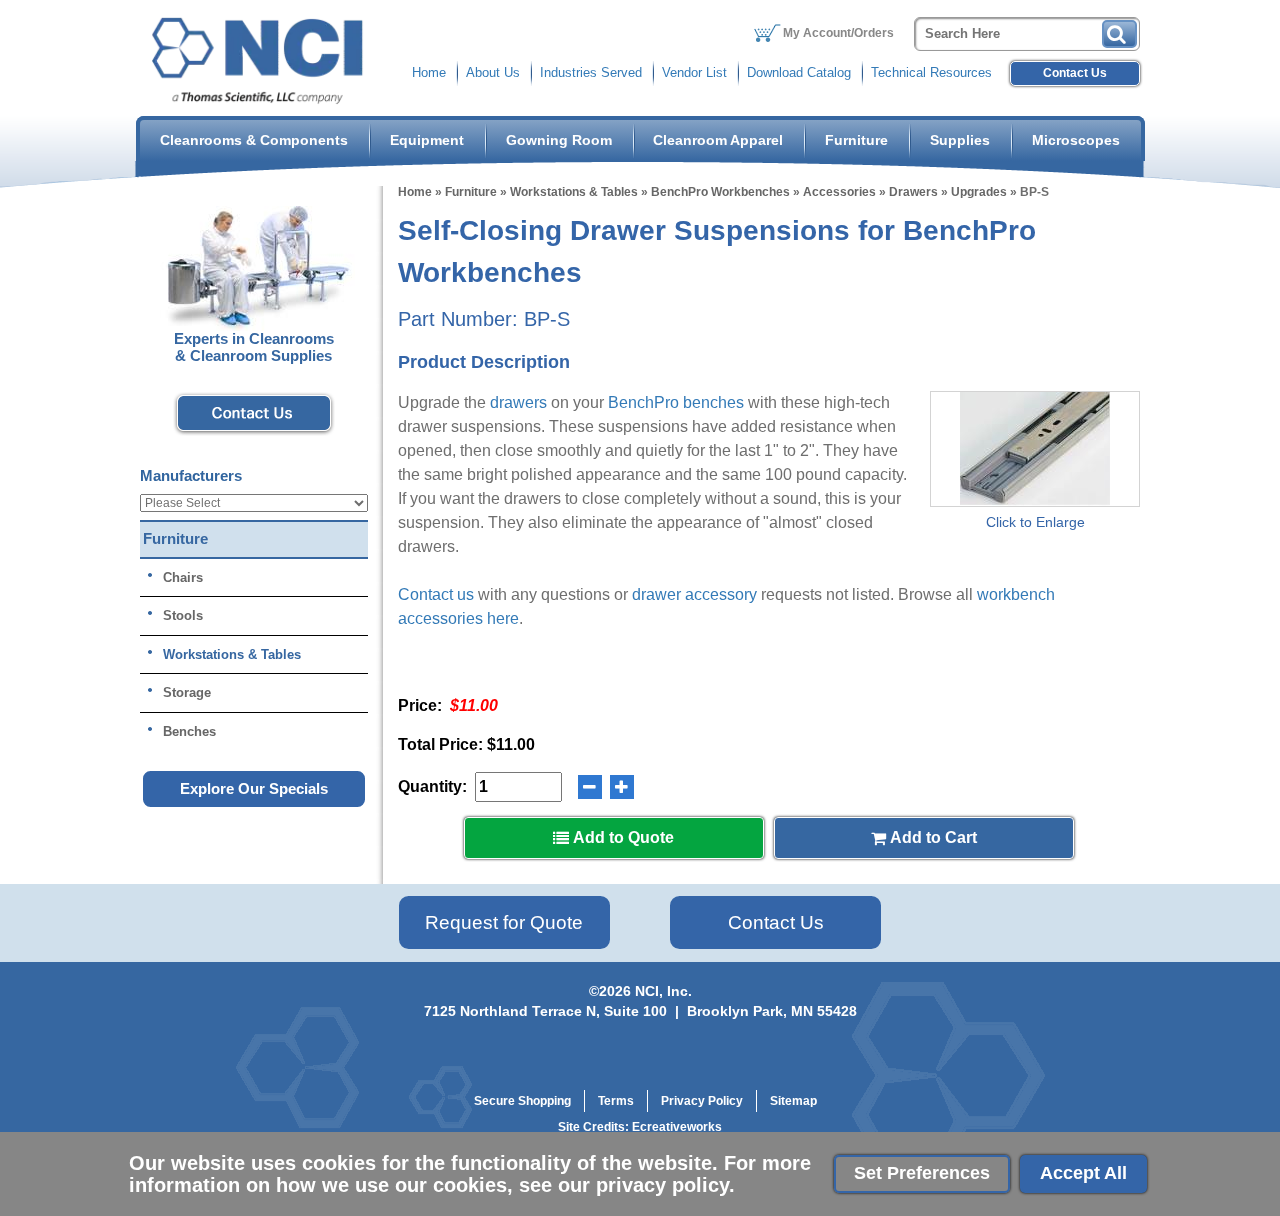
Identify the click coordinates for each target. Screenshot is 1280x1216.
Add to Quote (621, 837)
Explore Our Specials (254, 788)
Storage (187, 692)
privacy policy (662, 1185)
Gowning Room (559, 140)
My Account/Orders (838, 33)
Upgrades (979, 192)
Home (429, 72)
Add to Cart (931, 837)
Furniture (856, 140)
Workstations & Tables (574, 192)
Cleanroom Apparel (718, 140)
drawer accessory (694, 594)
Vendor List (694, 72)
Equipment (427, 140)
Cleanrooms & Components (254, 140)
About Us (493, 72)
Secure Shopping (522, 1101)
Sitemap (793, 1101)
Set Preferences (922, 1173)
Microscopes (1076, 140)
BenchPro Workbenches (720, 192)
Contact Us (1075, 73)
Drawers (913, 192)
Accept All (1083, 1173)
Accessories (839, 192)
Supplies (960, 140)
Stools (183, 615)
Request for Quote (504, 922)
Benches (189, 731)
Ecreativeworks (677, 1127)
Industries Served (591, 72)
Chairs (183, 577)
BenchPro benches (676, 402)
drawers (518, 402)
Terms (616, 1101)
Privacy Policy (702, 1101)
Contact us (436, 594)
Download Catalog (799, 72)
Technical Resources (931, 72)
